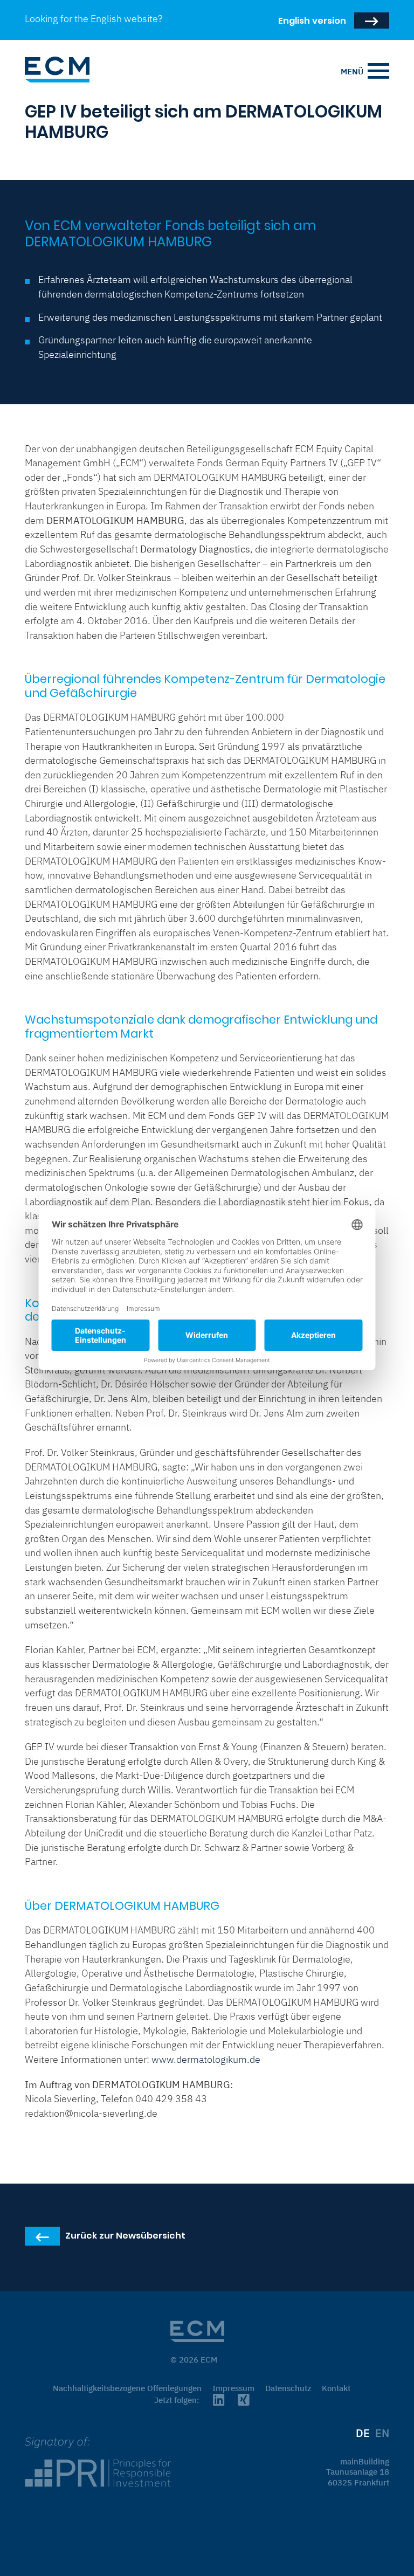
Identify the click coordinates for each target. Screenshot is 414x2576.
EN (382, 2433)
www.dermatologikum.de (206, 2059)
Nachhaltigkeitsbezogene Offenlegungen (127, 2388)
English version (312, 20)
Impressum (233, 2388)
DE (363, 2433)
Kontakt (336, 2388)
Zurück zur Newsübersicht (125, 2243)
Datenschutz (288, 2388)
